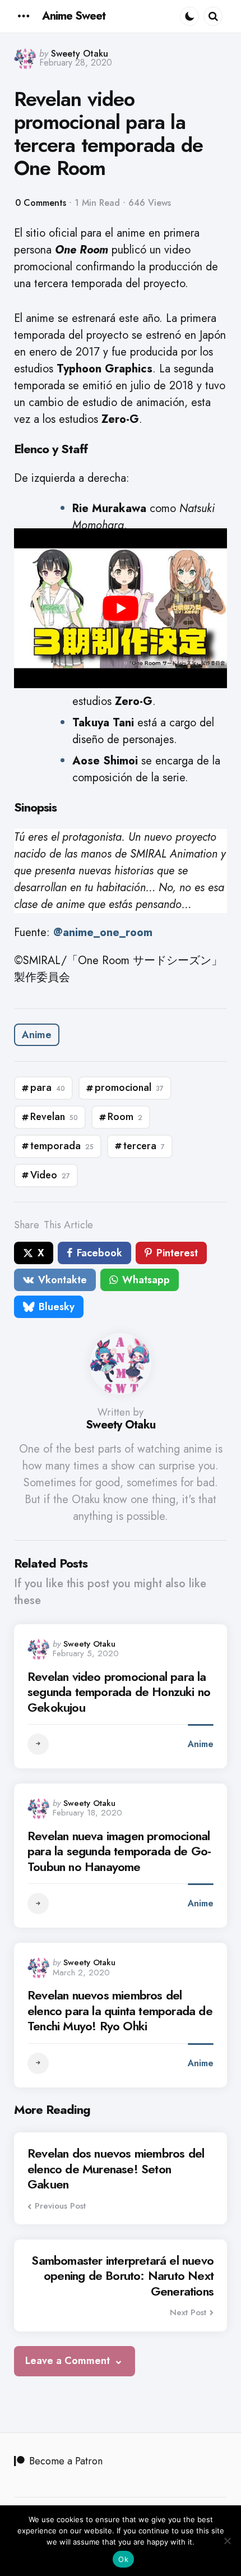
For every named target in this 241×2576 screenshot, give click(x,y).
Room (125, 1117)
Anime (37, 1035)
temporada (62, 1146)
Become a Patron (66, 2461)
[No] (227, 2541)
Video (50, 1175)
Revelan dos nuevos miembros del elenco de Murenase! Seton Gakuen (116, 2169)
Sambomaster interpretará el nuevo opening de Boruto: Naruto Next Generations (122, 2276)
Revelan (54, 1117)
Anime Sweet (74, 16)
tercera (144, 1146)
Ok (123, 2559)
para (48, 1087)
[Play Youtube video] (121, 608)
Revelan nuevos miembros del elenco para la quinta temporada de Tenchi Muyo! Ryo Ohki (120, 2011)
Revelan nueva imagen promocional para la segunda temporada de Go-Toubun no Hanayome (119, 1852)
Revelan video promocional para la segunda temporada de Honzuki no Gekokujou (119, 1692)
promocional (129, 1087)
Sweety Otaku (80, 54)
